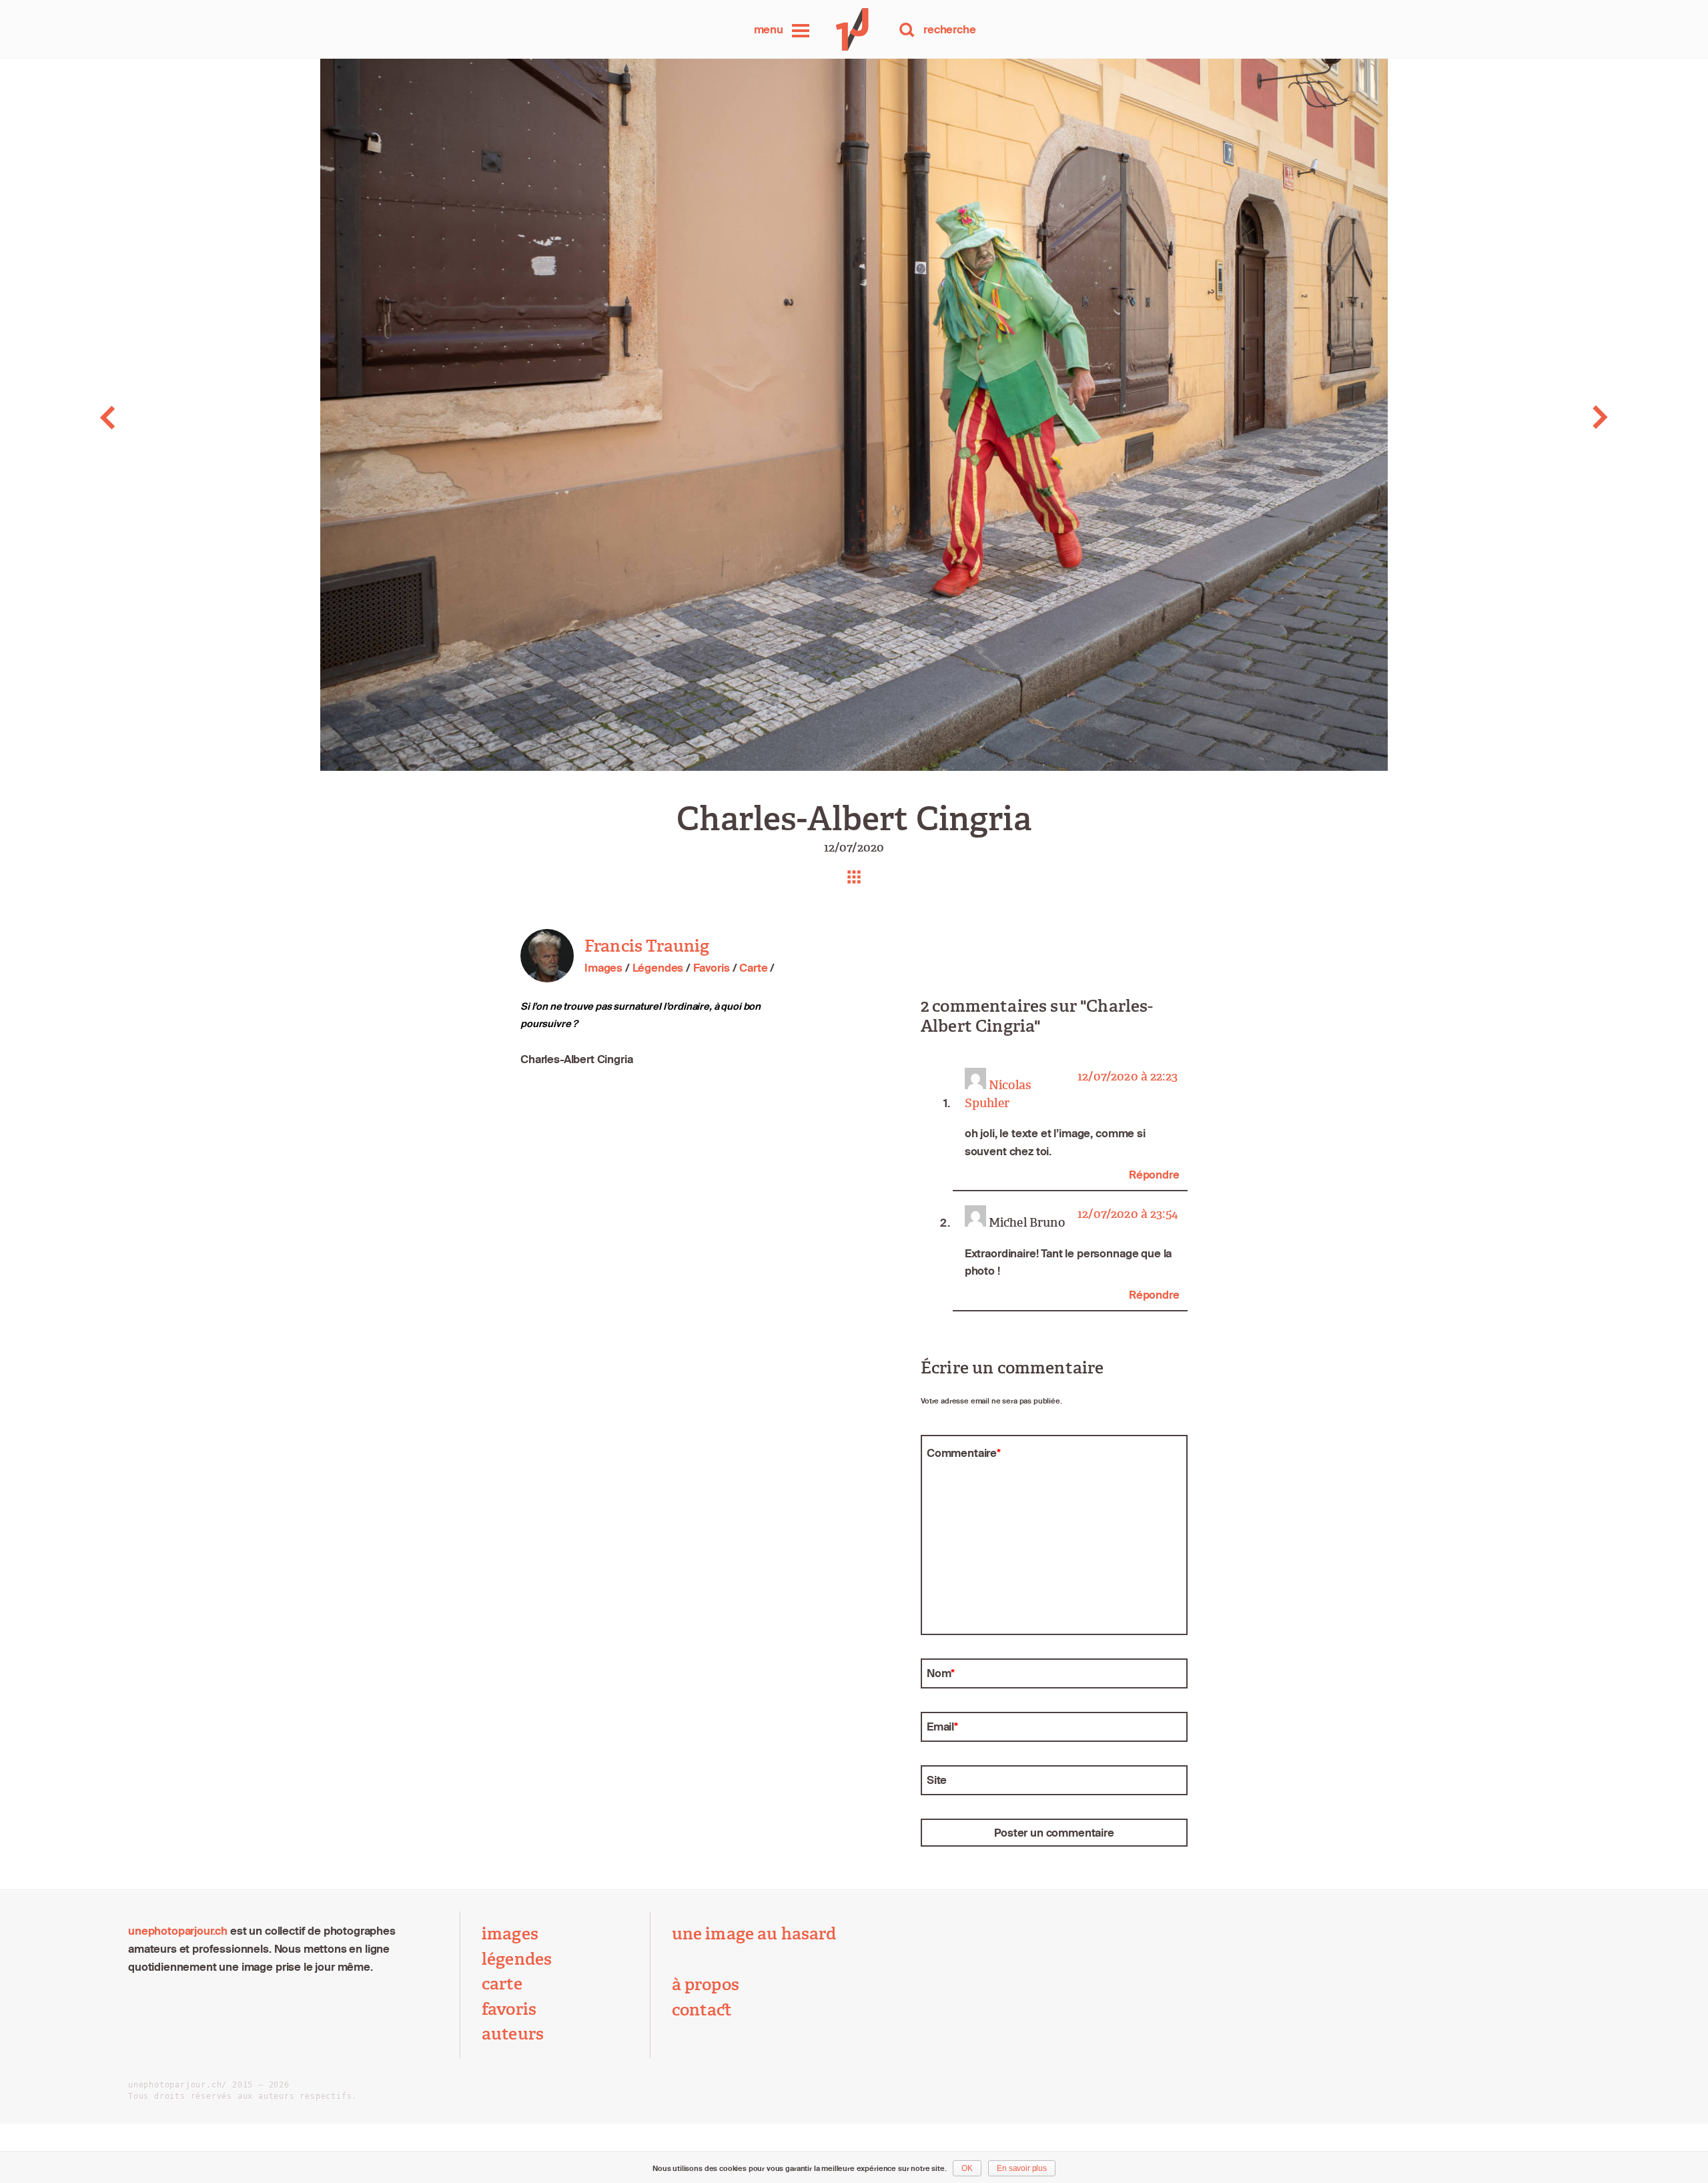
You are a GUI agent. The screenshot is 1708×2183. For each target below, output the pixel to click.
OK (967, 2168)
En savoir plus (1022, 2168)
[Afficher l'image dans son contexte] (854, 877)
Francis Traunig (647, 946)
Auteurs (513, 2034)
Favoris (712, 968)
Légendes (658, 968)
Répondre (1154, 1175)
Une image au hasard (754, 1934)
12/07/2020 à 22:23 (1128, 1077)
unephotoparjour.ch (178, 1931)
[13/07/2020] (1538, 417)
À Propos (706, 1985)
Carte (753, 968)
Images (603, 968)
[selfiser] (170, 417)
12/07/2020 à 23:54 (1128, 1214)
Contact (702, 2010)
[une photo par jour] (854, 29)
